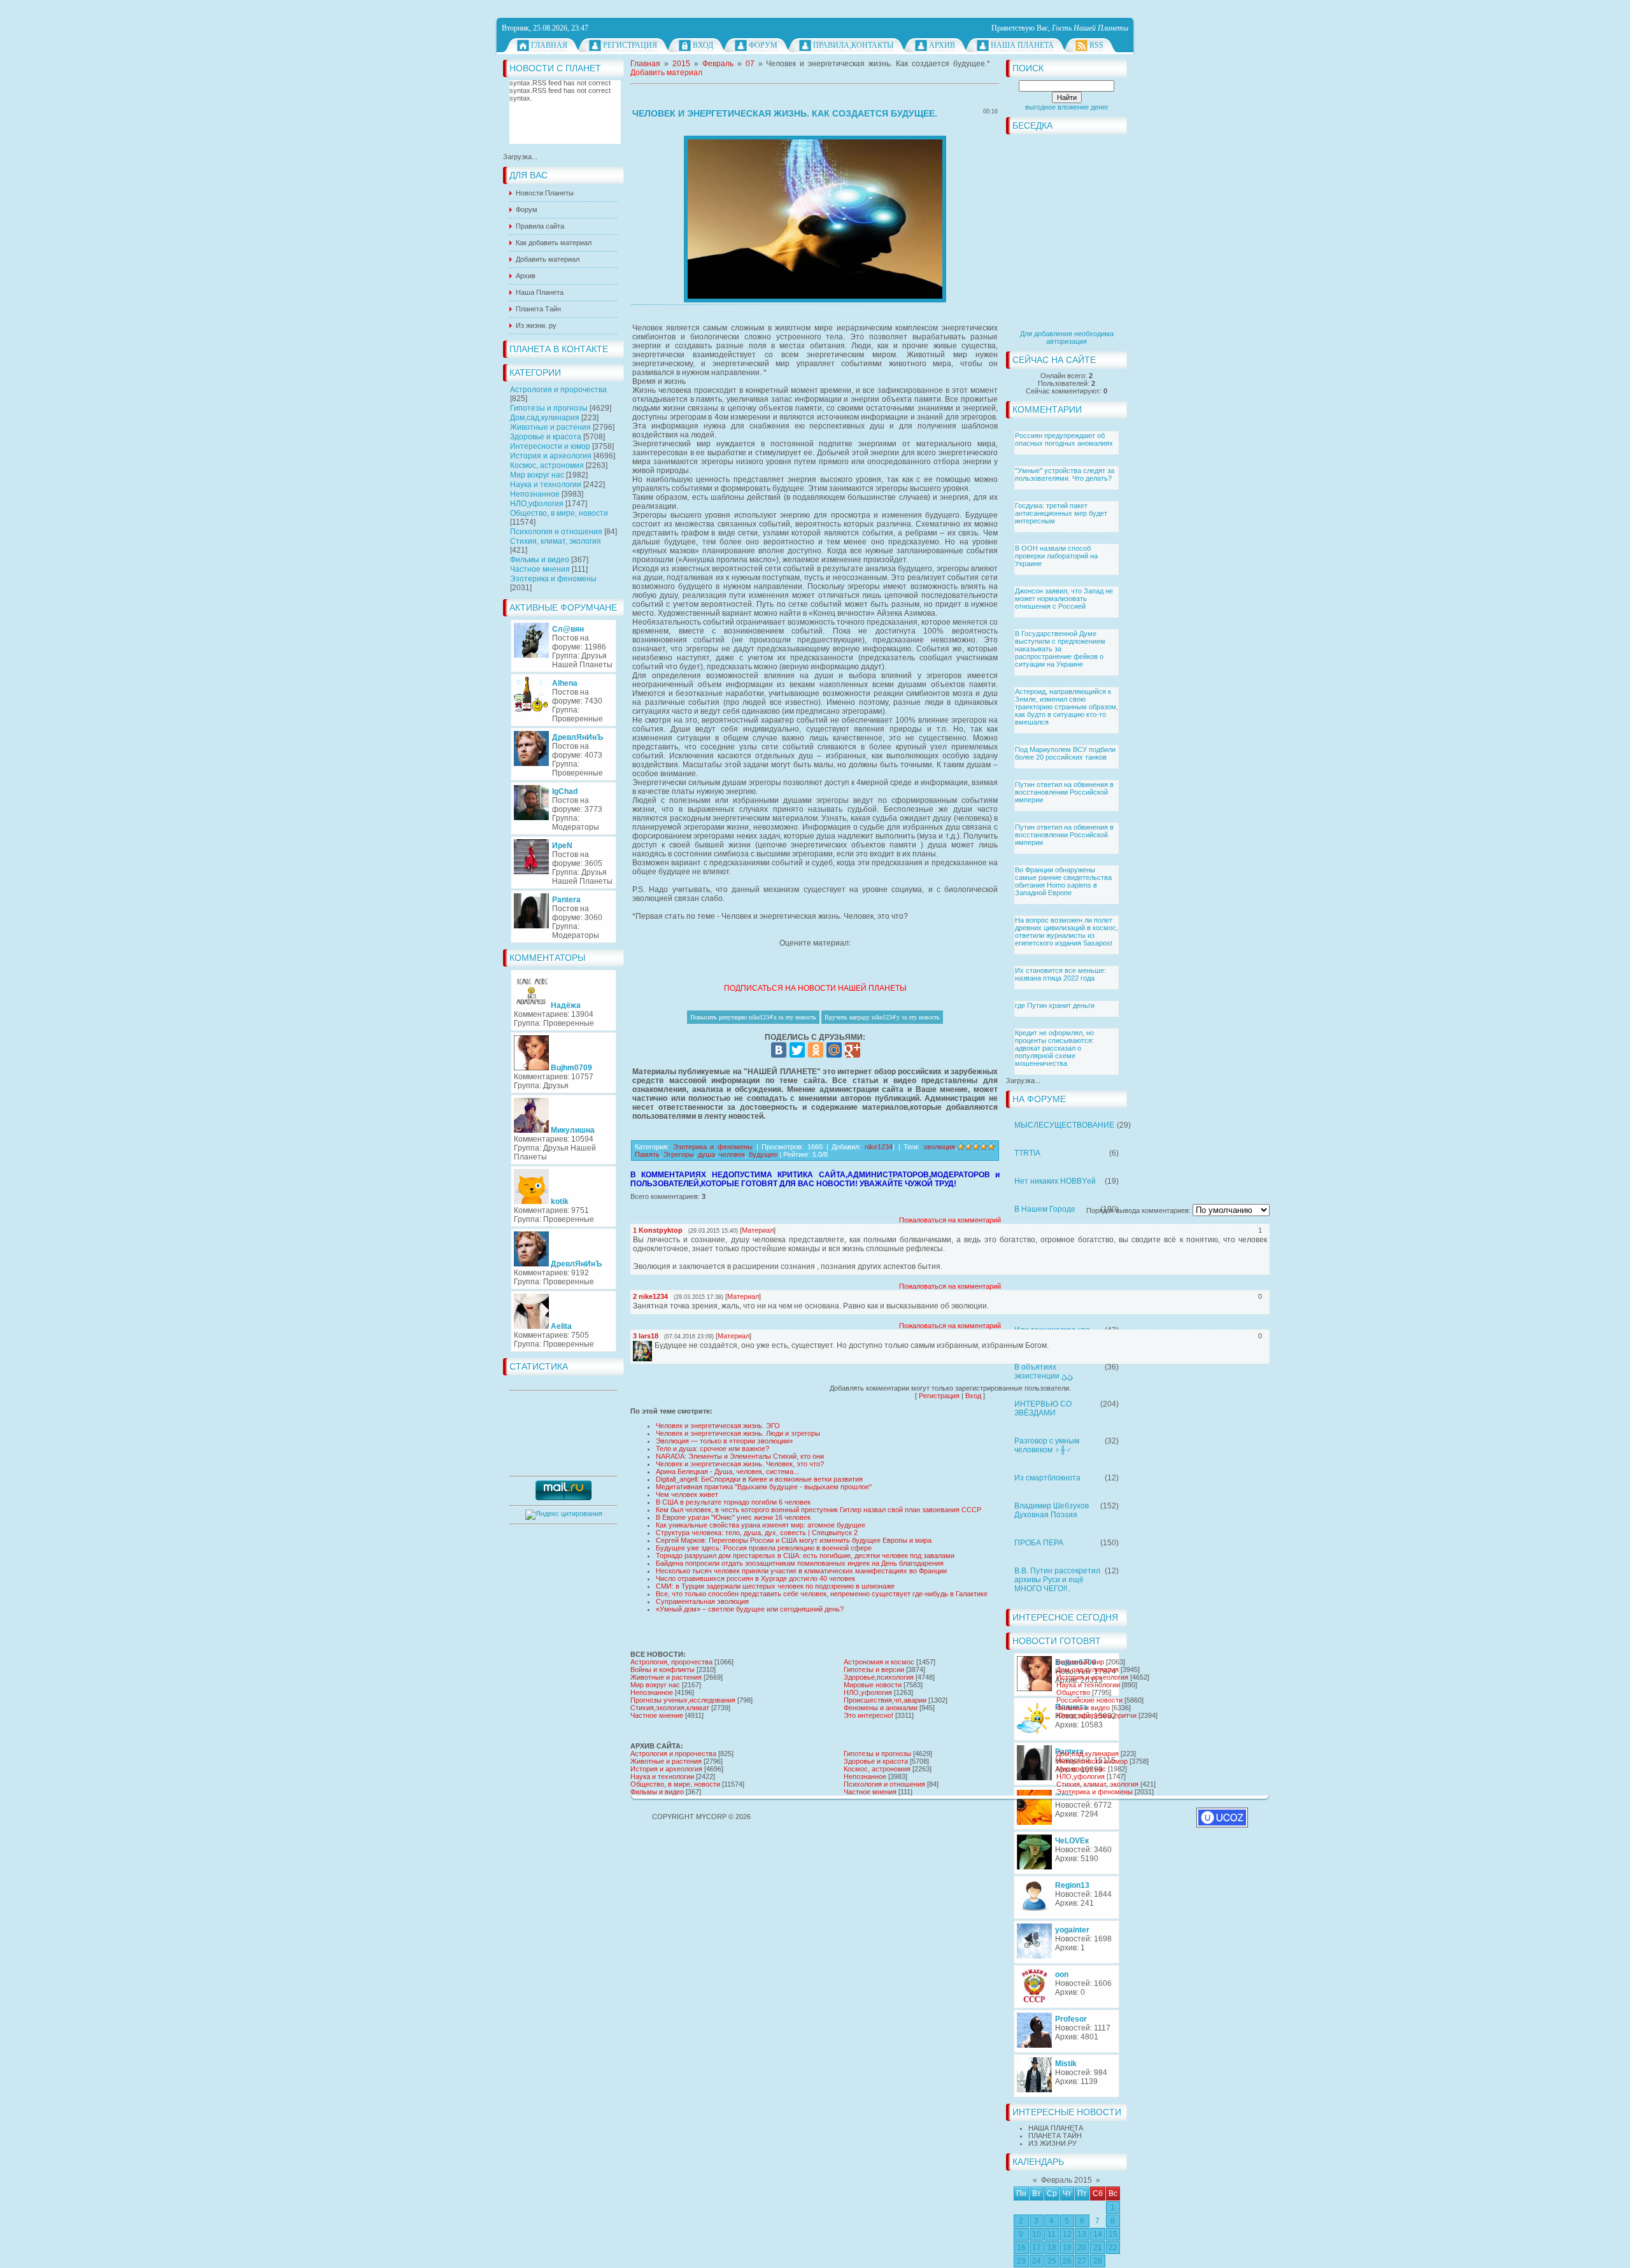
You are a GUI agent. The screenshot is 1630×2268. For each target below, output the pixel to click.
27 (1082, 2261)
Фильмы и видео (540, 560)
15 (1113, 2234)
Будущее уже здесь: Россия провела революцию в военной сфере (764, 1548)
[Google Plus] (853, 1050)
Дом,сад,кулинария (545, 418)
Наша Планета (1022, 45)
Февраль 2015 (1067, 2180)
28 (1098, 2261)
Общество (1073, 1692)
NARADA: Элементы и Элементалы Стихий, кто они (740, 1456)
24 (1037, 2261)
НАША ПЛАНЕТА (1056, 2128)
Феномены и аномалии (881, 1708)
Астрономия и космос (879, 1662)
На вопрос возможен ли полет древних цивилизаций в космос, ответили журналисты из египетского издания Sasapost (1067, 932)
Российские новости (1089, 1700)
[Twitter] (797, 1050)
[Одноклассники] (816, 1050)
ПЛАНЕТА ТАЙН (1055, 2136)
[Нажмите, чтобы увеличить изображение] (815, 219)
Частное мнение (657, 1715)
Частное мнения (540, 569)
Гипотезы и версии (874, 1669)
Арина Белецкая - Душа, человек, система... (727, 1471)
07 (750, 64)
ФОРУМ (763, 45)
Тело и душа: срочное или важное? (712, 1449)
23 (1021, 2261)
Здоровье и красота (546, 437)
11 (1052, 2234)
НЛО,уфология (537, 504)
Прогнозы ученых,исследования (683, 1700)
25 (1052, 2261)
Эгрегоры (679, 1154)
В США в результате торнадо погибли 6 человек (733, 1502)
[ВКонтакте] (779, 1050)
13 (1082, 2234)
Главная (549, 45)
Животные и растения (550, 427)
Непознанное (535, 494)
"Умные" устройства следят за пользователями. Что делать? (1065, 474)
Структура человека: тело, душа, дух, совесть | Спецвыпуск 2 (757, 1533)
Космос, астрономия (547, 465)
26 (1067, 2261)
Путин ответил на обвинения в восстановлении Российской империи (1064, 792)
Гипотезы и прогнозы (549, 408)
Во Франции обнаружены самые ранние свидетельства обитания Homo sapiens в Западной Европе (1063, 881)
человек (732, 1154)
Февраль (718, 64)
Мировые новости (873, 1685)
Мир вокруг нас (537, 475)
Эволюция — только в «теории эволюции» (724, 1441)
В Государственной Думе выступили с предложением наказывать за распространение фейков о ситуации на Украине (1060, 649)
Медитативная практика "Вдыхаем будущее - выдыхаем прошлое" (764, 1487)
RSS (1096, 45)
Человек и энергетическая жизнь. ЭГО (718, 1426)
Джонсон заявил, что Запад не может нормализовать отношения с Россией (1064, 599)
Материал (758, 1230)
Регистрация (630, 45)
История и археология (551, 456)
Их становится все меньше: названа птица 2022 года (1060, 974)
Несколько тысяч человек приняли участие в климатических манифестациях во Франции (801, 1571)
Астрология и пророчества (558, 390)
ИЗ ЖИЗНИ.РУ (1052, 2143)
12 (1067, 2234)
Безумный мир (1080, 1662)
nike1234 (879, 1147)
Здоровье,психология (879, 1677)
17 (1037, 2248)
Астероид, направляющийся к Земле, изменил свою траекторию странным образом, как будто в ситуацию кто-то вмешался (1067, 707)
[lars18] (653, 1345)
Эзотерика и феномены (553, 579)
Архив (942, 45)
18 (1052, 2248)
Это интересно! (868, 1715)
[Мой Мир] (834, 1050)
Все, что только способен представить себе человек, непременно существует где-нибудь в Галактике (822, 1594)
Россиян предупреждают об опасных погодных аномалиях (1064, 439)
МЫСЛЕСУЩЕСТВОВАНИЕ (1064, 1125)
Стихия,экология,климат (670, 1708)
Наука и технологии (546, 485)
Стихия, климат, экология (556, 541)
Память (647, 1154)
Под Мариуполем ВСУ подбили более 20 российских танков (1065, 753)
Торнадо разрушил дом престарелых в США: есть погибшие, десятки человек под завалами (805, 1556)
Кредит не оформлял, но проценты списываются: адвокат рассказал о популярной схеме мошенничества (1054, 1048)
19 (1067, 2248)
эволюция (939, 1147)
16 (1021, 2248)
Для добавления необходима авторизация (1067, 337)
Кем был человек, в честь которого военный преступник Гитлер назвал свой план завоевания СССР (819, 1510)
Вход (703, 45)
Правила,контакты (853, 45)
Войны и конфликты (663, 1669)
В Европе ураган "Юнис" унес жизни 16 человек (733, 1517)
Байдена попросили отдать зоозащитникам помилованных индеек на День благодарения (800, 1563)
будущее (763, 1154)
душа (706, 1154)
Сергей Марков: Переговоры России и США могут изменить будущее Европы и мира (794, 1540)
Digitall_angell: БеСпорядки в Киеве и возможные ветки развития (759, 1479)
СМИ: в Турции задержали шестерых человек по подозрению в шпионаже (775, 1586)
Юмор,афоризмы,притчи (1096, 1715)
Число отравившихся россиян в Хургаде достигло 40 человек (755, 1578)
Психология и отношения (556, 532)
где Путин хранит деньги (1055, 1005)
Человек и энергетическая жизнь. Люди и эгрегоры (738, 1433)
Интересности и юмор (550, 446)
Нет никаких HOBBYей (1055, 1181)
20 (1082, 2248)
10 (1037, 2234)
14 (1098, 2234)
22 (1113, 2248)
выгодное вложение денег (1067, 107)
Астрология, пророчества (671, 1662)
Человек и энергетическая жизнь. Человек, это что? (740, 1464)
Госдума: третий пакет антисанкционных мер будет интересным (1061, 513)
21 (1098, 2248)
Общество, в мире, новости (559, 513)
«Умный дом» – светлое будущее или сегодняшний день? (750, 1609)
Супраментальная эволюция (702, 1601)
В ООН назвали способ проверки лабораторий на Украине (1056, 556)
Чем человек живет (687, 1494)
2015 (681, 64)
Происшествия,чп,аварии (885, 1700)
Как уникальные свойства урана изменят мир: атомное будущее (761, 1525)
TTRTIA (1027, 1153)
